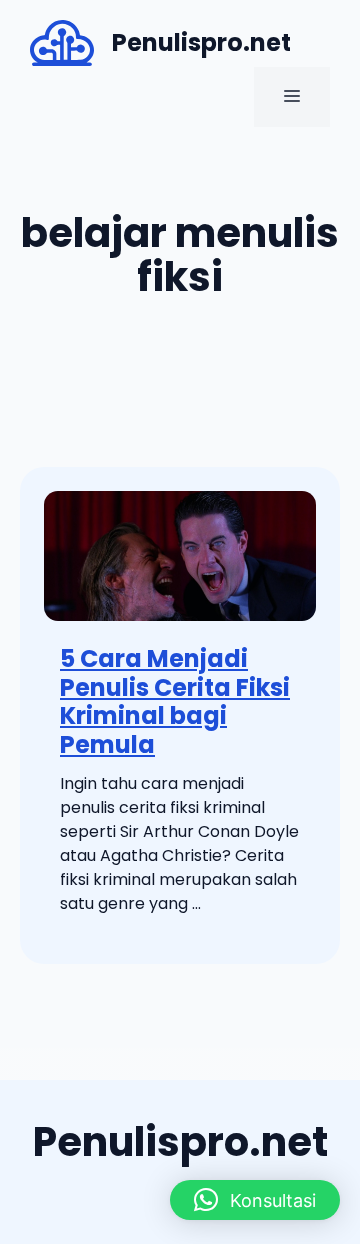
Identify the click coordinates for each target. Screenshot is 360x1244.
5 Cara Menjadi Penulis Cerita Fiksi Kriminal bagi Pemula (175, 701)
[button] (255, 1200)
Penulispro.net (201, 42)
